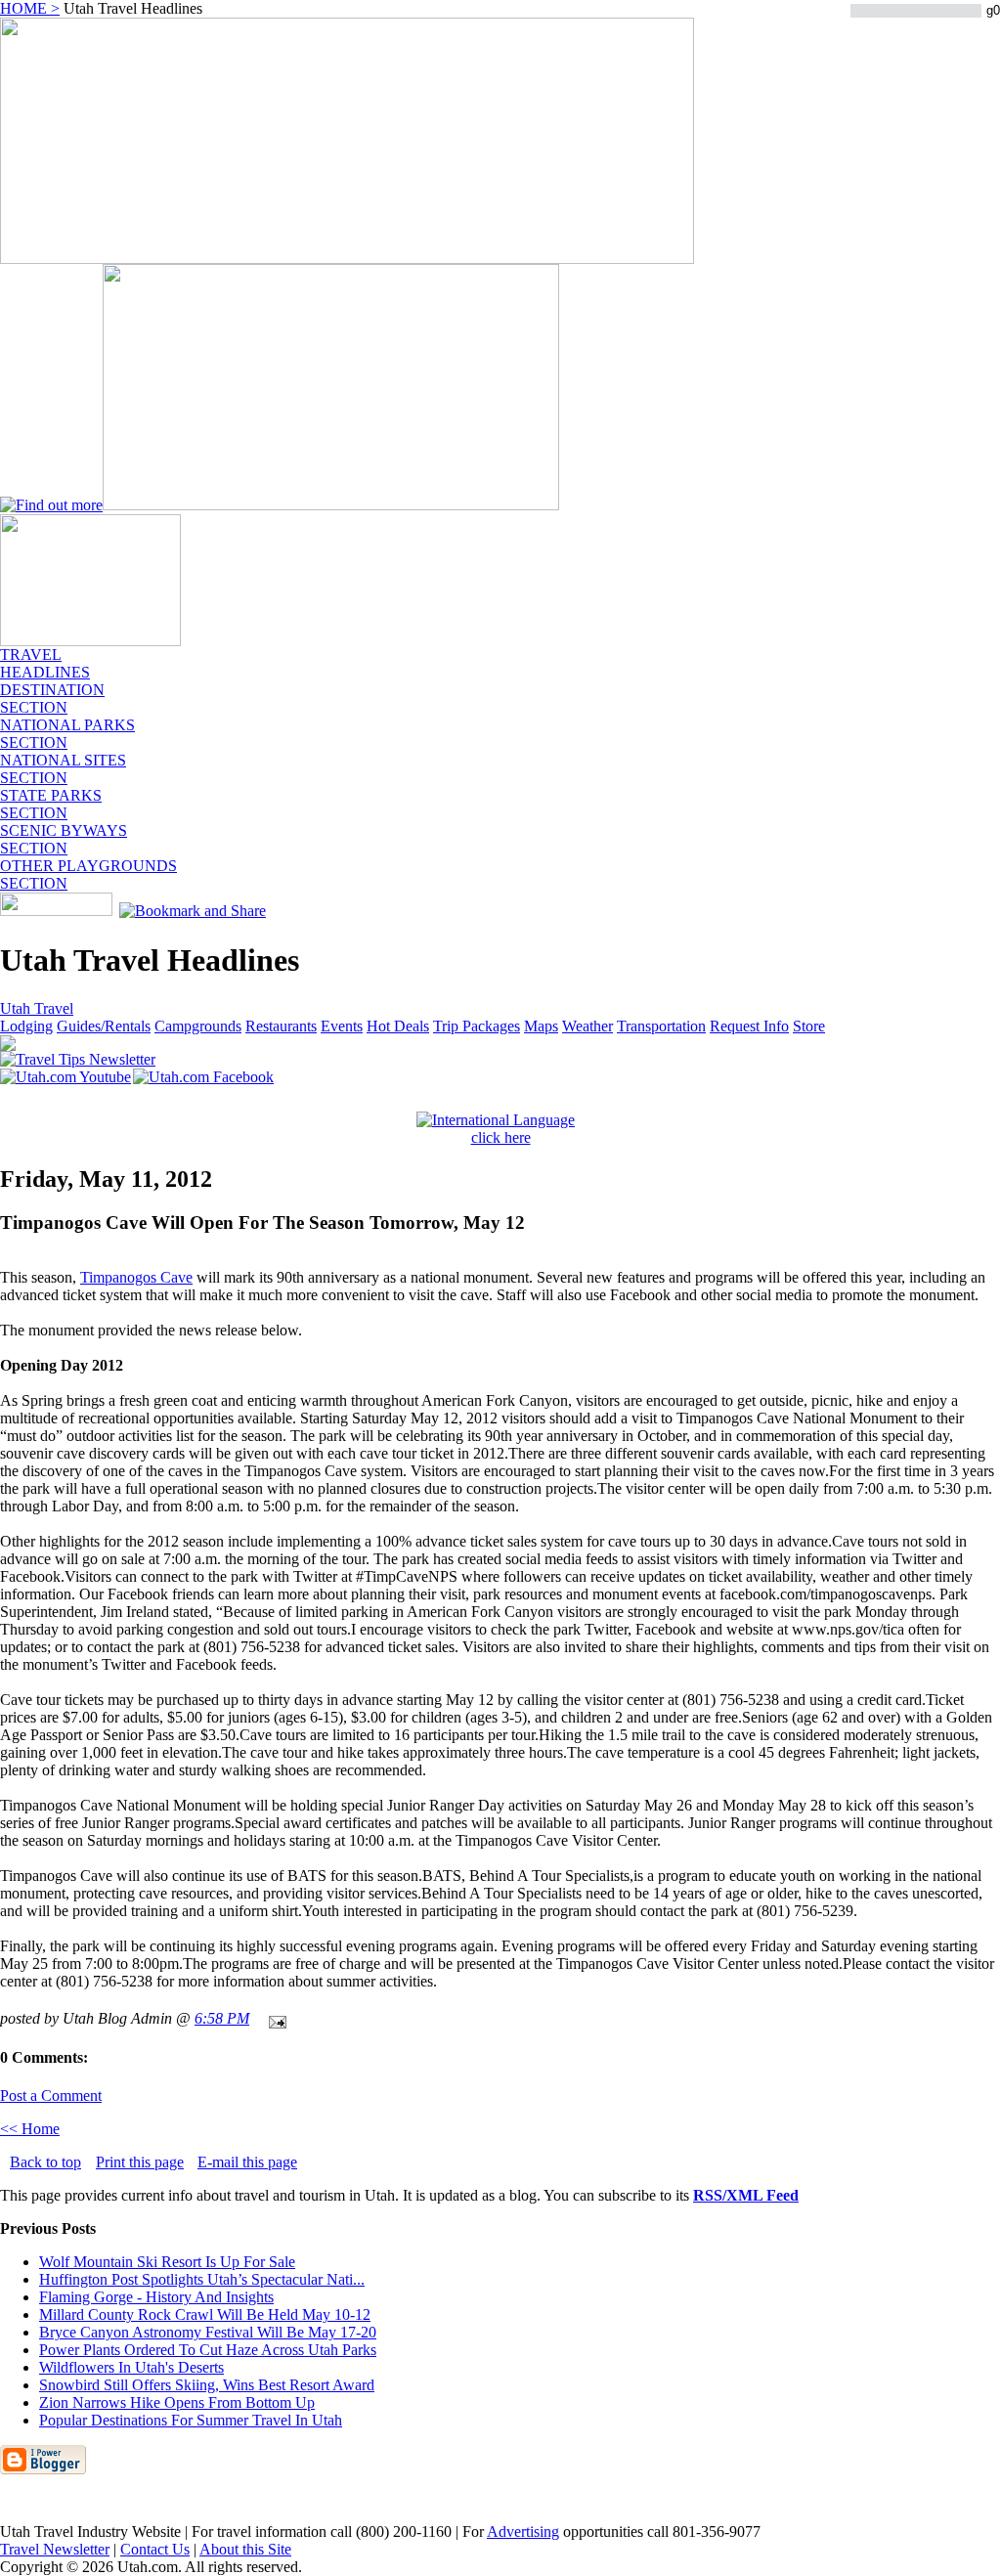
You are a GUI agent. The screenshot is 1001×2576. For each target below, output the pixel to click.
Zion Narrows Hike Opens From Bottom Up (177, 2402)
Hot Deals (398, 1026)
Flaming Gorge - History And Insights (156, 2297)
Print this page (140, 2162)
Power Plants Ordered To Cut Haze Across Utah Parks (208, 2350)
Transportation (661, 1026)
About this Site (245, 2549)
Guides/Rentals (104, 1026)
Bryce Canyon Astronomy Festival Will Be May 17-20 (208, 2332)
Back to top (45, 2162)
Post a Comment (51, 2096)
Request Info (749, 1026)
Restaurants (281, 1026)
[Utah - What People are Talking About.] (90, 641)
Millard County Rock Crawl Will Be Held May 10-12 (205, 2314)
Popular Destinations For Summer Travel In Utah (191, 2420)
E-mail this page (247, 2162)
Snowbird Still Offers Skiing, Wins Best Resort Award (207, 2385)
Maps (541, 1026)
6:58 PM (222, 2018)
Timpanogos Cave (136, 1277)
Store (809, 1026)
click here (501, 1137)
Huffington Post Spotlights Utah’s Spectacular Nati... (202, 2279)
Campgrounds (198, 1026)
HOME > (30, 8)
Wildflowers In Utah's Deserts (131, 2367)
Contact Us (155, 2549)
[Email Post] (274, 2018)
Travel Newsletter (55, 2549)
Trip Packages (477, 1026)
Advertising (523, 2532)
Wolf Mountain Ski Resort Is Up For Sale (167, 2262)
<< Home (30, 2129)
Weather (588, 1026)
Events (342, 1026)
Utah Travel (37, 1008)
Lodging (26, 1026)
